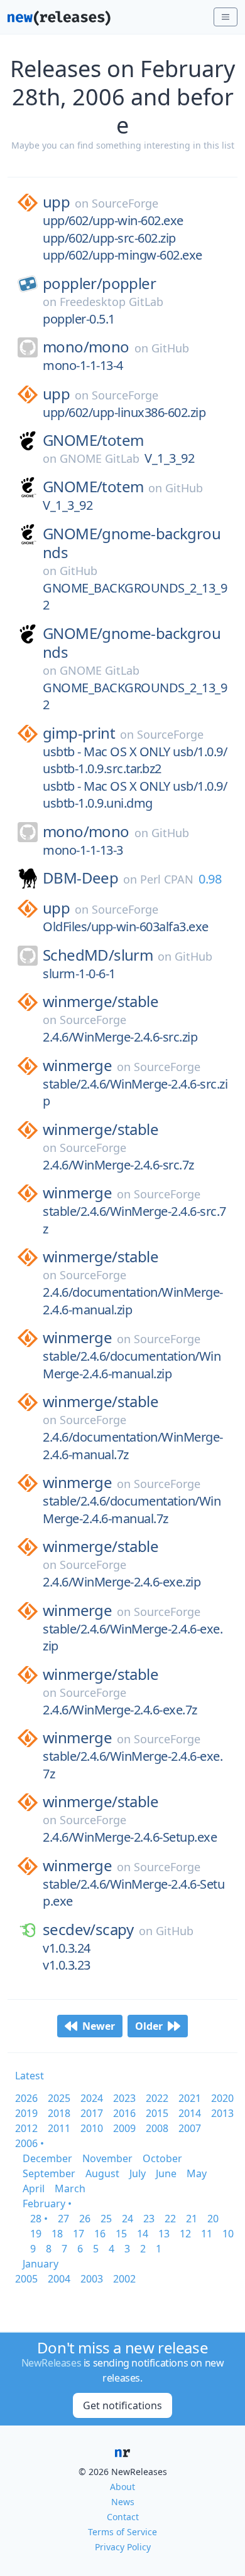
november (107, 2158)
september (49, 2173)
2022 (157, 2098)
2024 (92, 2098)
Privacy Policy (123, 2547)
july (138, 2173)
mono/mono (86, 347)
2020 (222, 2098)
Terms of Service (122, 2532)
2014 (190, 2113)
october (162, 2158)
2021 (190, 2098)
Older (149, 2026)
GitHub (170, 348)
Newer (99, 2026)
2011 (59, 2128)
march (70, 2188)
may (197, 2173)
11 (207, 2234)
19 (36, 2234)
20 (213, 2219)
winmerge (77, 1065)
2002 (124, 2279)
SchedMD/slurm (98, 955)
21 (192, 2219)
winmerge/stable (101, 1001)
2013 (222, 2113)
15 (121, 2234)
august (102, 2173)
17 (79, 2234)
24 (128, 2219)
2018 (59, 2113)
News (123, 2502)
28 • (39, 2219)
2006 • (30, 2143)
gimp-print (79, 733)
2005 (26, 2279)
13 (164, 2234)
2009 (124, 2128)
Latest (30, 2076)
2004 (59, 2279)
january (41, 2264)
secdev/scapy (88, 1929)
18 (57, 2234)
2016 (124, 2113)
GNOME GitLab (100, 458)
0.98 (210, 879)
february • (47, 2204)
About (122, 2487)
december (47, 2158)
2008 (157, 2128)
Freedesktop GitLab (112, 302)
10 (228, 2234)
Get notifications (122, 2405)
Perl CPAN (167, 879)
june (166, 2173)
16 (100, 2234)
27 (63, 2219)
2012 (26, 2128)
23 (149, 2219)
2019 (26, 2113)
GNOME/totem (93, 440)
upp (56, 202)
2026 (26, 2098)
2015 (157, 2113)
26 (85, 2219)
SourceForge (125, 203)
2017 (92, 2113)
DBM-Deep (80, 878)
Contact (123, 2517)
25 (106, 2219)
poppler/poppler (99, 283)
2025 (59, 2098)
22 (170, 2219)
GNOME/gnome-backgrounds (132, 543)
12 (185, 2234)
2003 (92, 2279)
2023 (124, 2098)
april (34, 2188)
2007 (190, 2128)
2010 (92, 2128)
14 (143, 2234)
